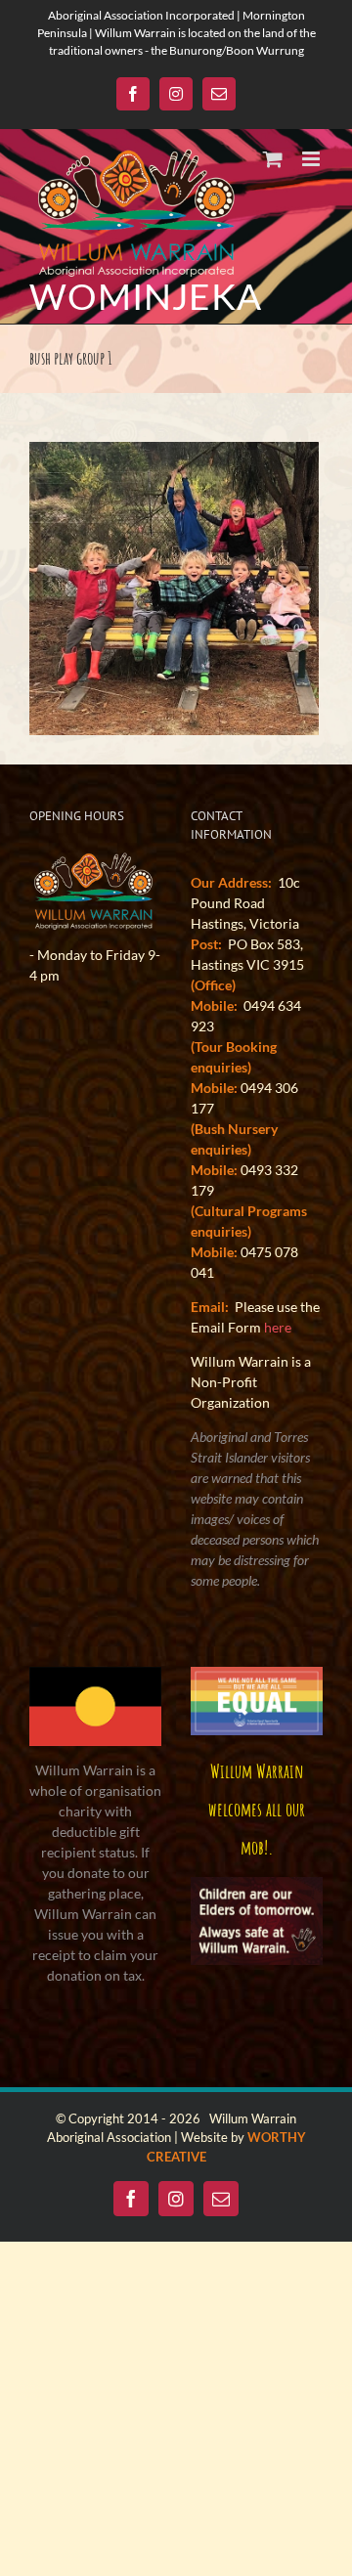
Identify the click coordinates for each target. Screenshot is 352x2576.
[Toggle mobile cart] (273, 159)
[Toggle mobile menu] (312, 159)
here (278, 1327)
